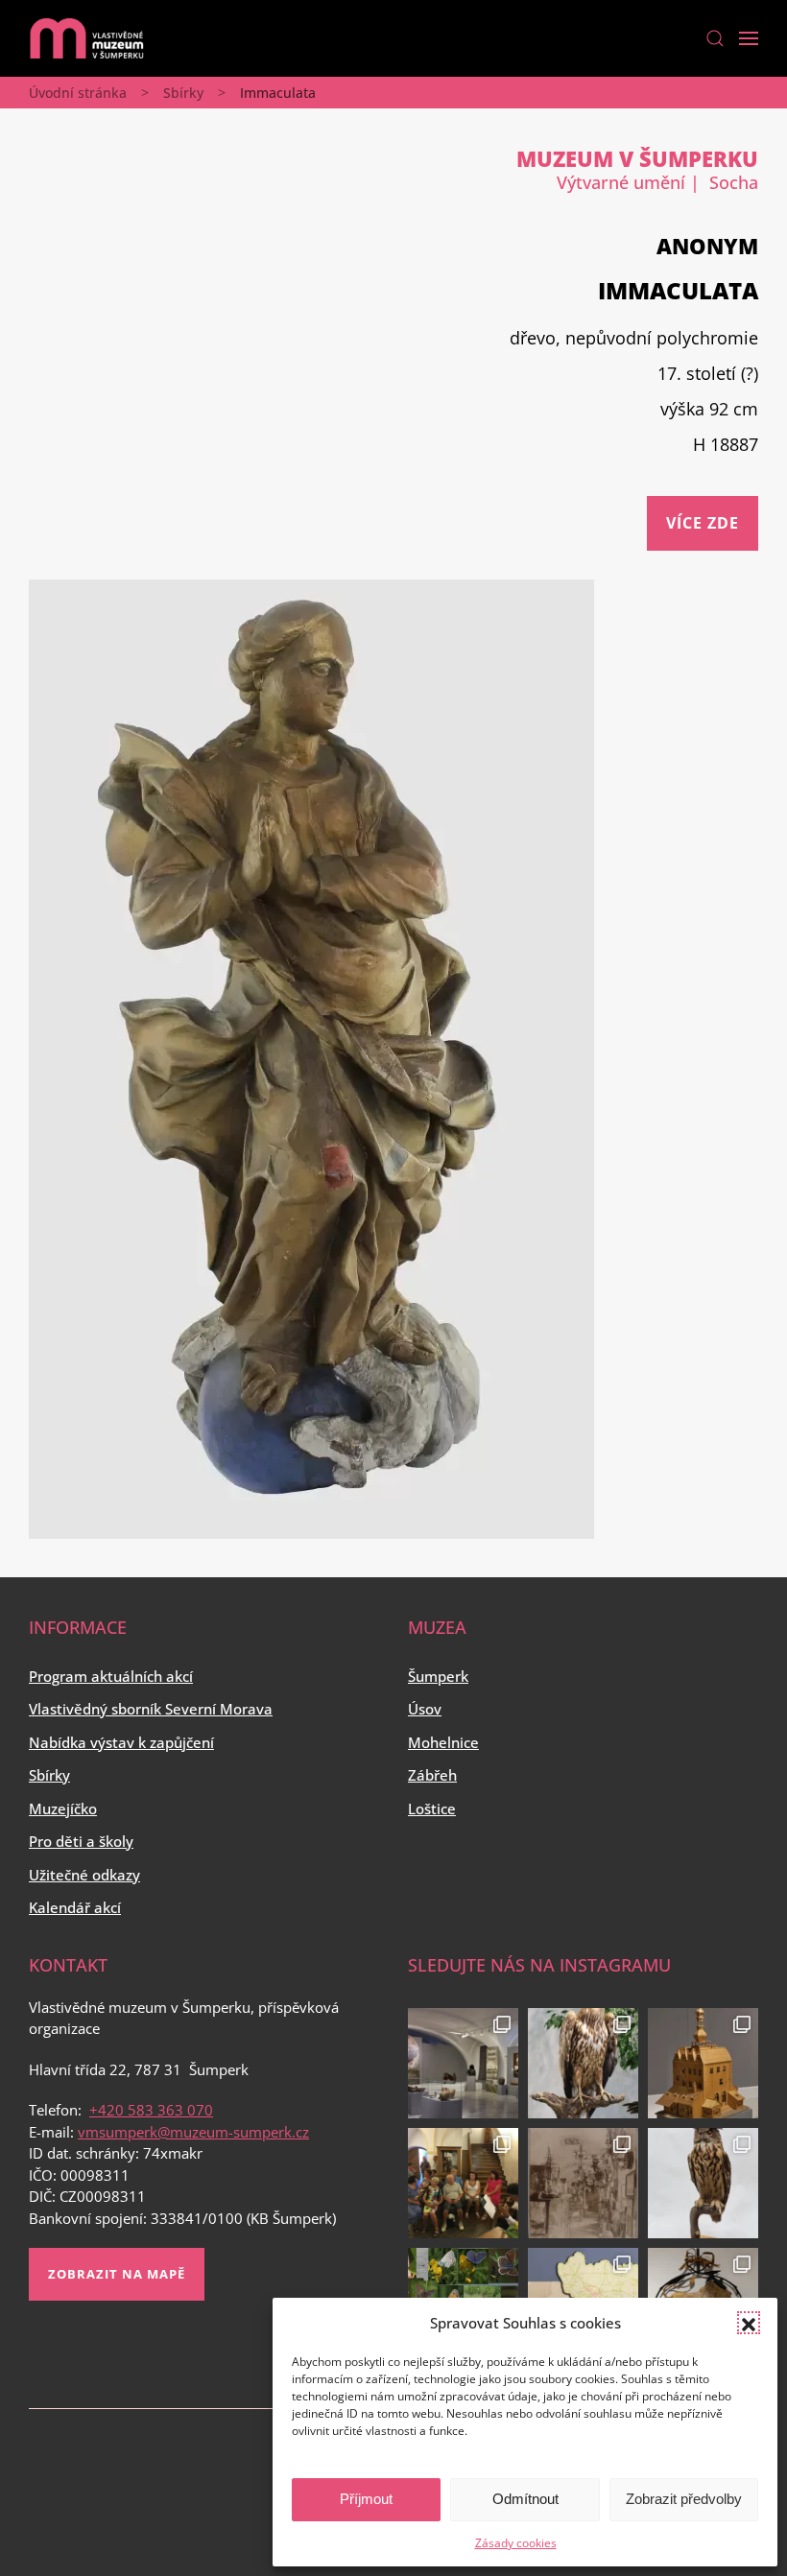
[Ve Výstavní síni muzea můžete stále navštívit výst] (703, 2063)
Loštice (432, 1808)
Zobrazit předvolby (684, 2499)
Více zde (703, 523)
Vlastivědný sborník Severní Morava (151, 1709)
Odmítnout (525, 2499)
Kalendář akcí (75, 1907)
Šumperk (438, 1676)
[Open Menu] (749, 38)
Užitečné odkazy (84, 1875)
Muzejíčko (63, 1808)
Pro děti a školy (81, 1841)
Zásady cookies (516, 2543)
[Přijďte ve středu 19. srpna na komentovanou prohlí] (463, 2063)
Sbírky (183, 93)
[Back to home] (86, 38)
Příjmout (366, 2499)
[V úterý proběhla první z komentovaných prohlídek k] (583, 2183)
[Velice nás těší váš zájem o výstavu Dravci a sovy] (583, 2063)
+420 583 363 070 (151, 2110)
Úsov (425, 1709)
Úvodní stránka (78, 93)
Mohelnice (443, 1742)
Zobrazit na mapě (117, 2274)
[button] (749, 2323)
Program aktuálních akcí (111, 1676)
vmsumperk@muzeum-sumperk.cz (193, 2132)
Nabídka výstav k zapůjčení (121, 1742)
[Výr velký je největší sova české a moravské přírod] (703, 2183)
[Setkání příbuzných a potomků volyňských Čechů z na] (463, 2183)
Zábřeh (432, 1775)
